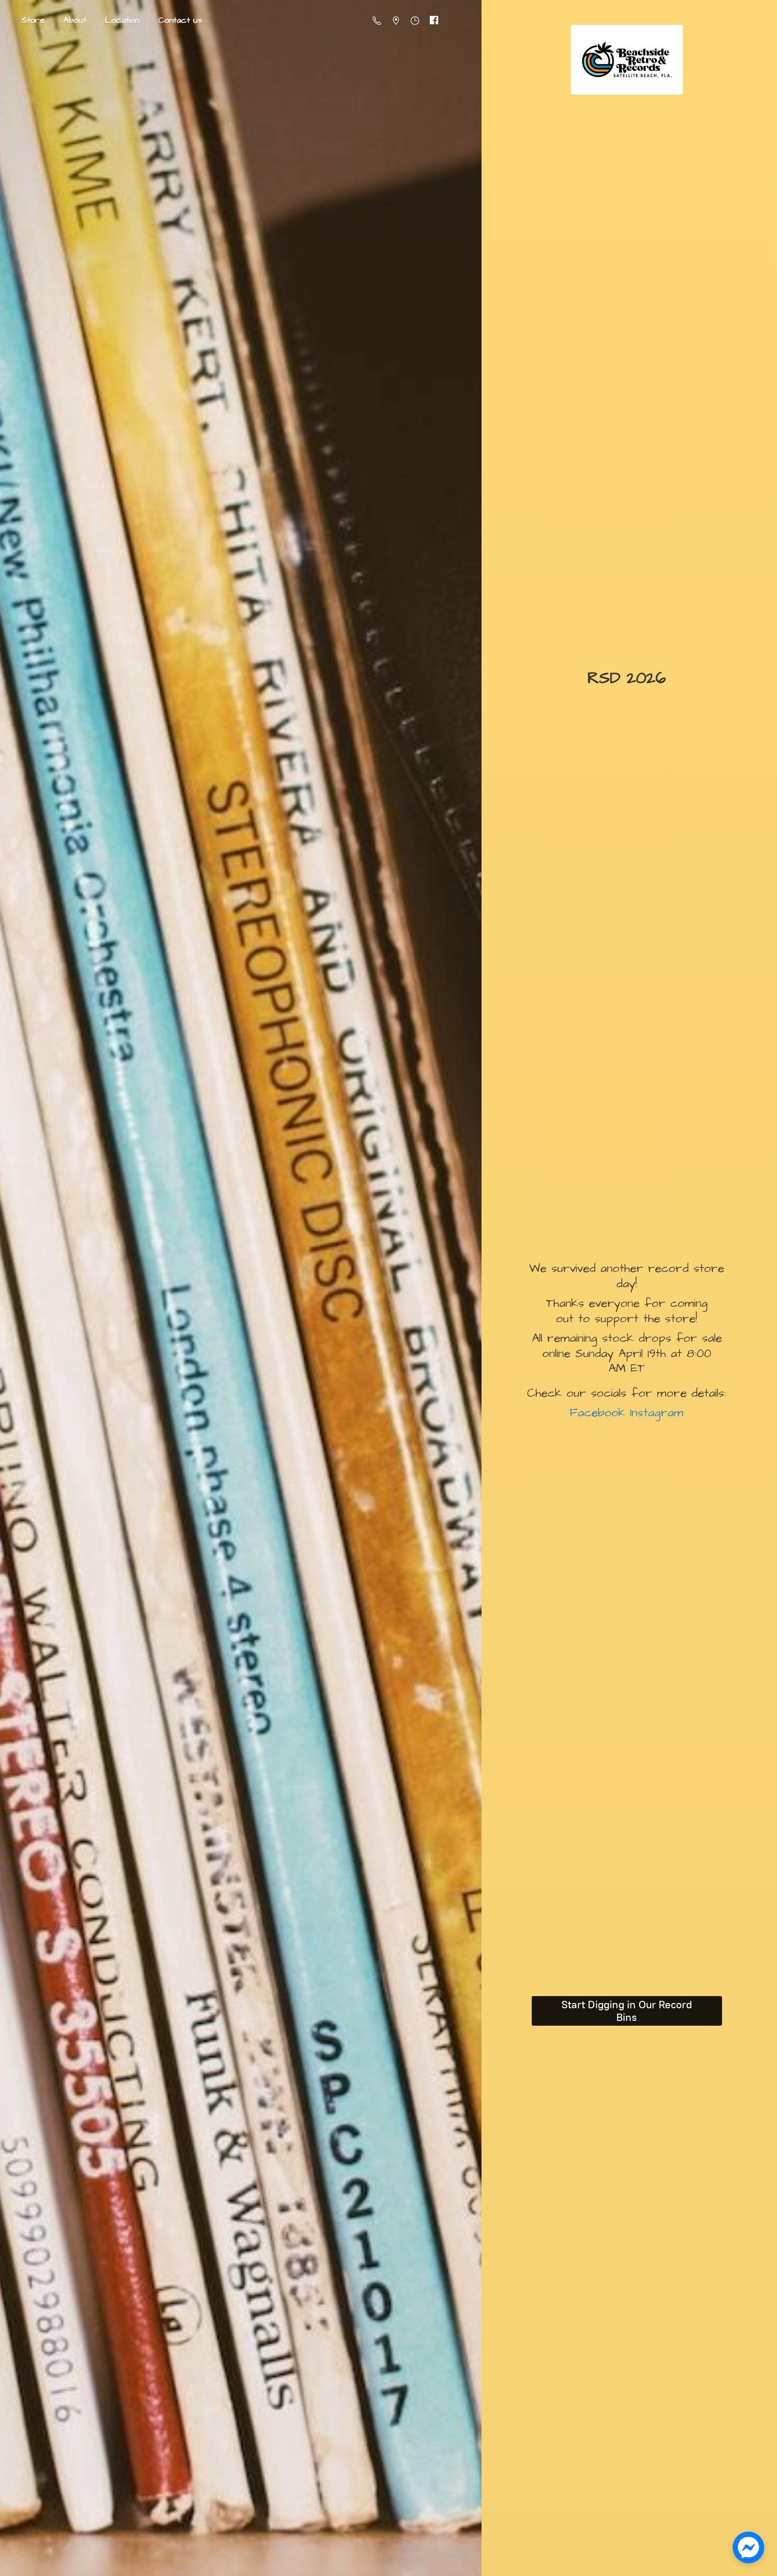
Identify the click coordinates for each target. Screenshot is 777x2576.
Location (122, 20)
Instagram (654, 1413)
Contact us (180, 20)
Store (33, 20)
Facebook (598, 1413)
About (75, 20)
